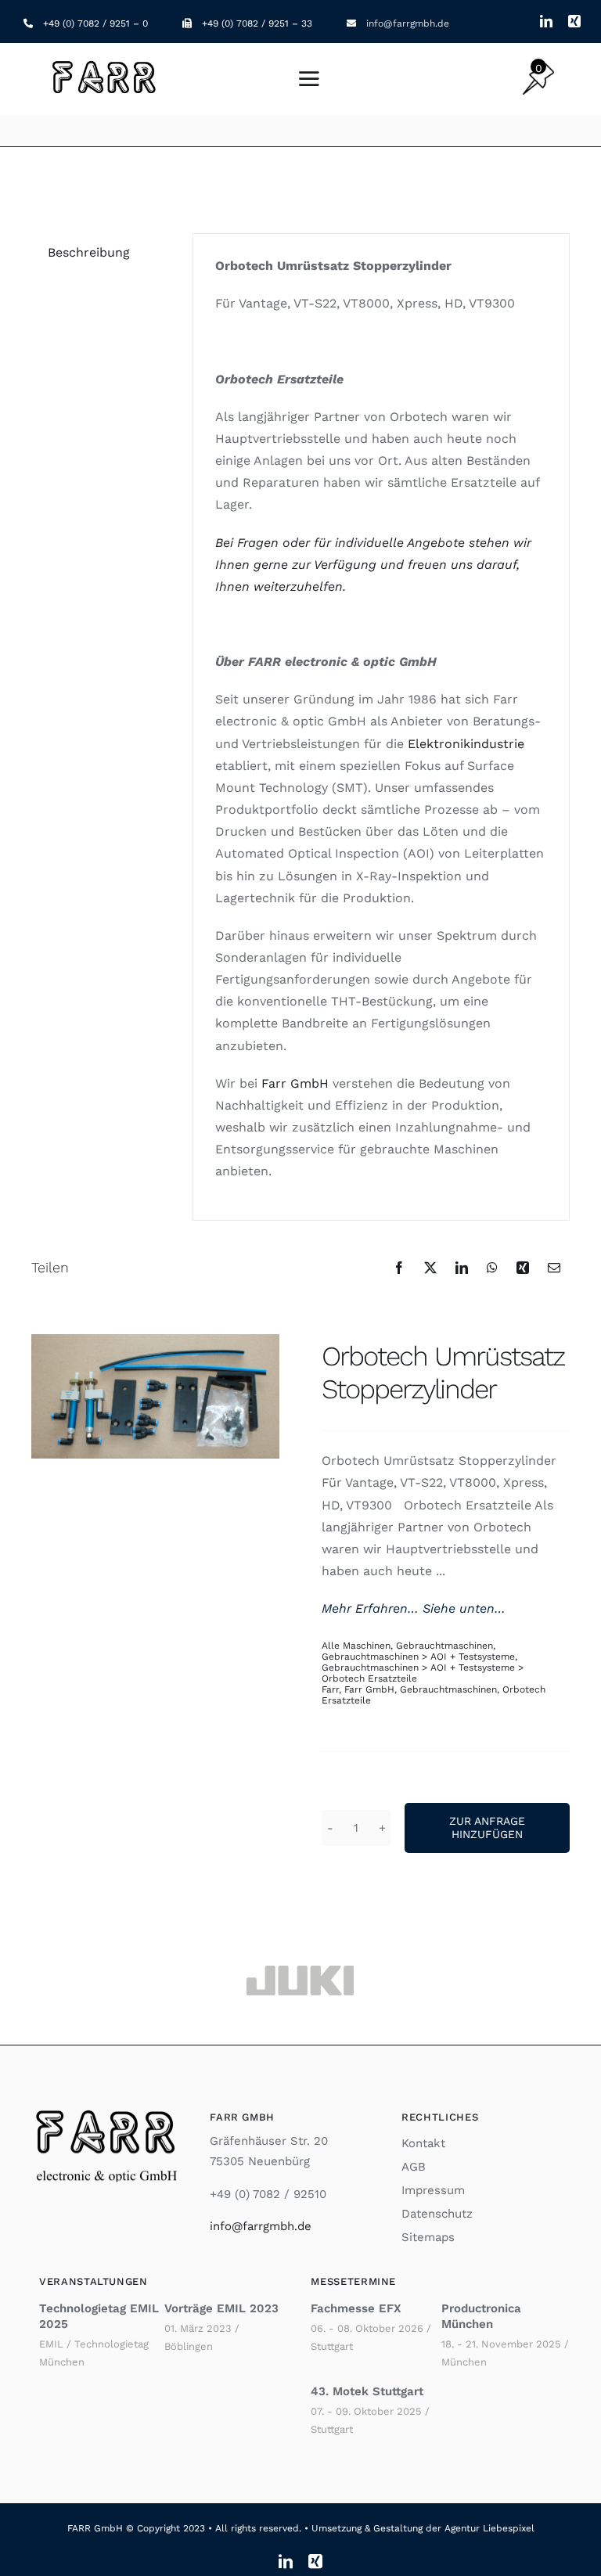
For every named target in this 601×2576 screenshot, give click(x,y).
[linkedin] (546, 21)
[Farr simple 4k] (106, 62)
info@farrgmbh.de (408, 23)
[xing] (574, 21)
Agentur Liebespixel (489, 2528)
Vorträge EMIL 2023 (221, 2308)
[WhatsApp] (492, 1268)
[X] (430, 1268)
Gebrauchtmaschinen (444, 1646)
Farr (330, 1689)
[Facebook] (399, 1268)
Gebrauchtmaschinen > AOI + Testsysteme (418, 1657)
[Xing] (523, 1268)
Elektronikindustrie (466, 744)
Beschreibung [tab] (89, 252)
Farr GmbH (369, 1689)
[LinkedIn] (462, 1268)
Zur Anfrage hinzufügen (487, 1828)
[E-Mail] (554, 1268)
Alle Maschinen (356, 1646)
